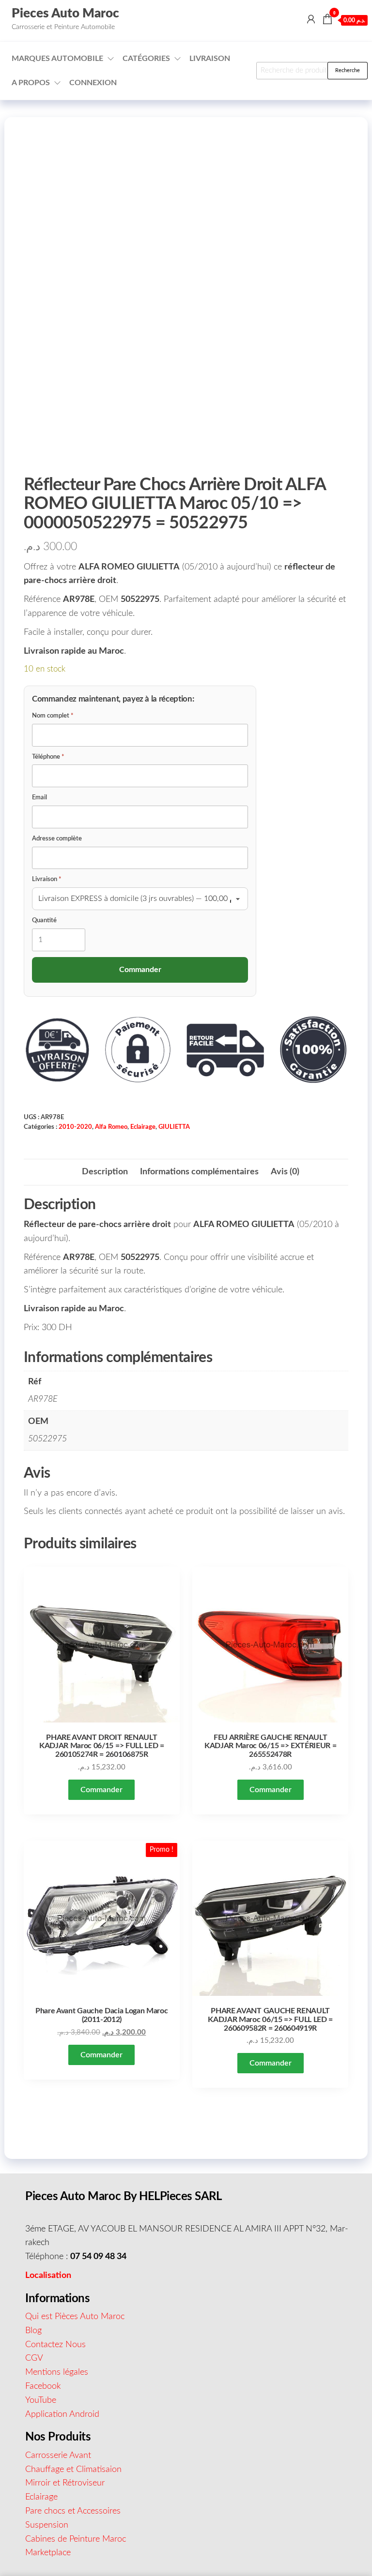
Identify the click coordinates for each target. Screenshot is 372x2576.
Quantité (44, 921)
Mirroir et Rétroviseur (65, 2483)
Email (39, 798)
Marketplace (48, 2553)
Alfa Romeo (111, 1127)
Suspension (47, 2525)
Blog (33, 2331)
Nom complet (53, 716)
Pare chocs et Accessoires (73, 2511)
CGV (34, 2358)
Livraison (210, 59)
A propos (31, 83)
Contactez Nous (55, 2345)
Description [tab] (105, 1172)
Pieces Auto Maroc (65, 14)
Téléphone (48, 757)
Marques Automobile (57, 59)
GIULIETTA (174, 1127)
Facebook (43, 2386)
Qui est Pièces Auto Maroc (75, 2317)
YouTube (41, 2400)
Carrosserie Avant (58, 2456)
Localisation (48, 2276)
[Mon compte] (311, 20)
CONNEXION (93, 83)
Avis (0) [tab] (285, 1172)
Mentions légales (57, 2372)
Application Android (62, 2414)
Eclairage (143, 1127)
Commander (101, 1790)
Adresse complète (57, 839)
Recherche (348, 70)
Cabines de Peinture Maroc (76, 2539)
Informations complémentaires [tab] (199, 1172)
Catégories (146, 59)
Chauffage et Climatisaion (73, 2470)
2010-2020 (75, 1127)
